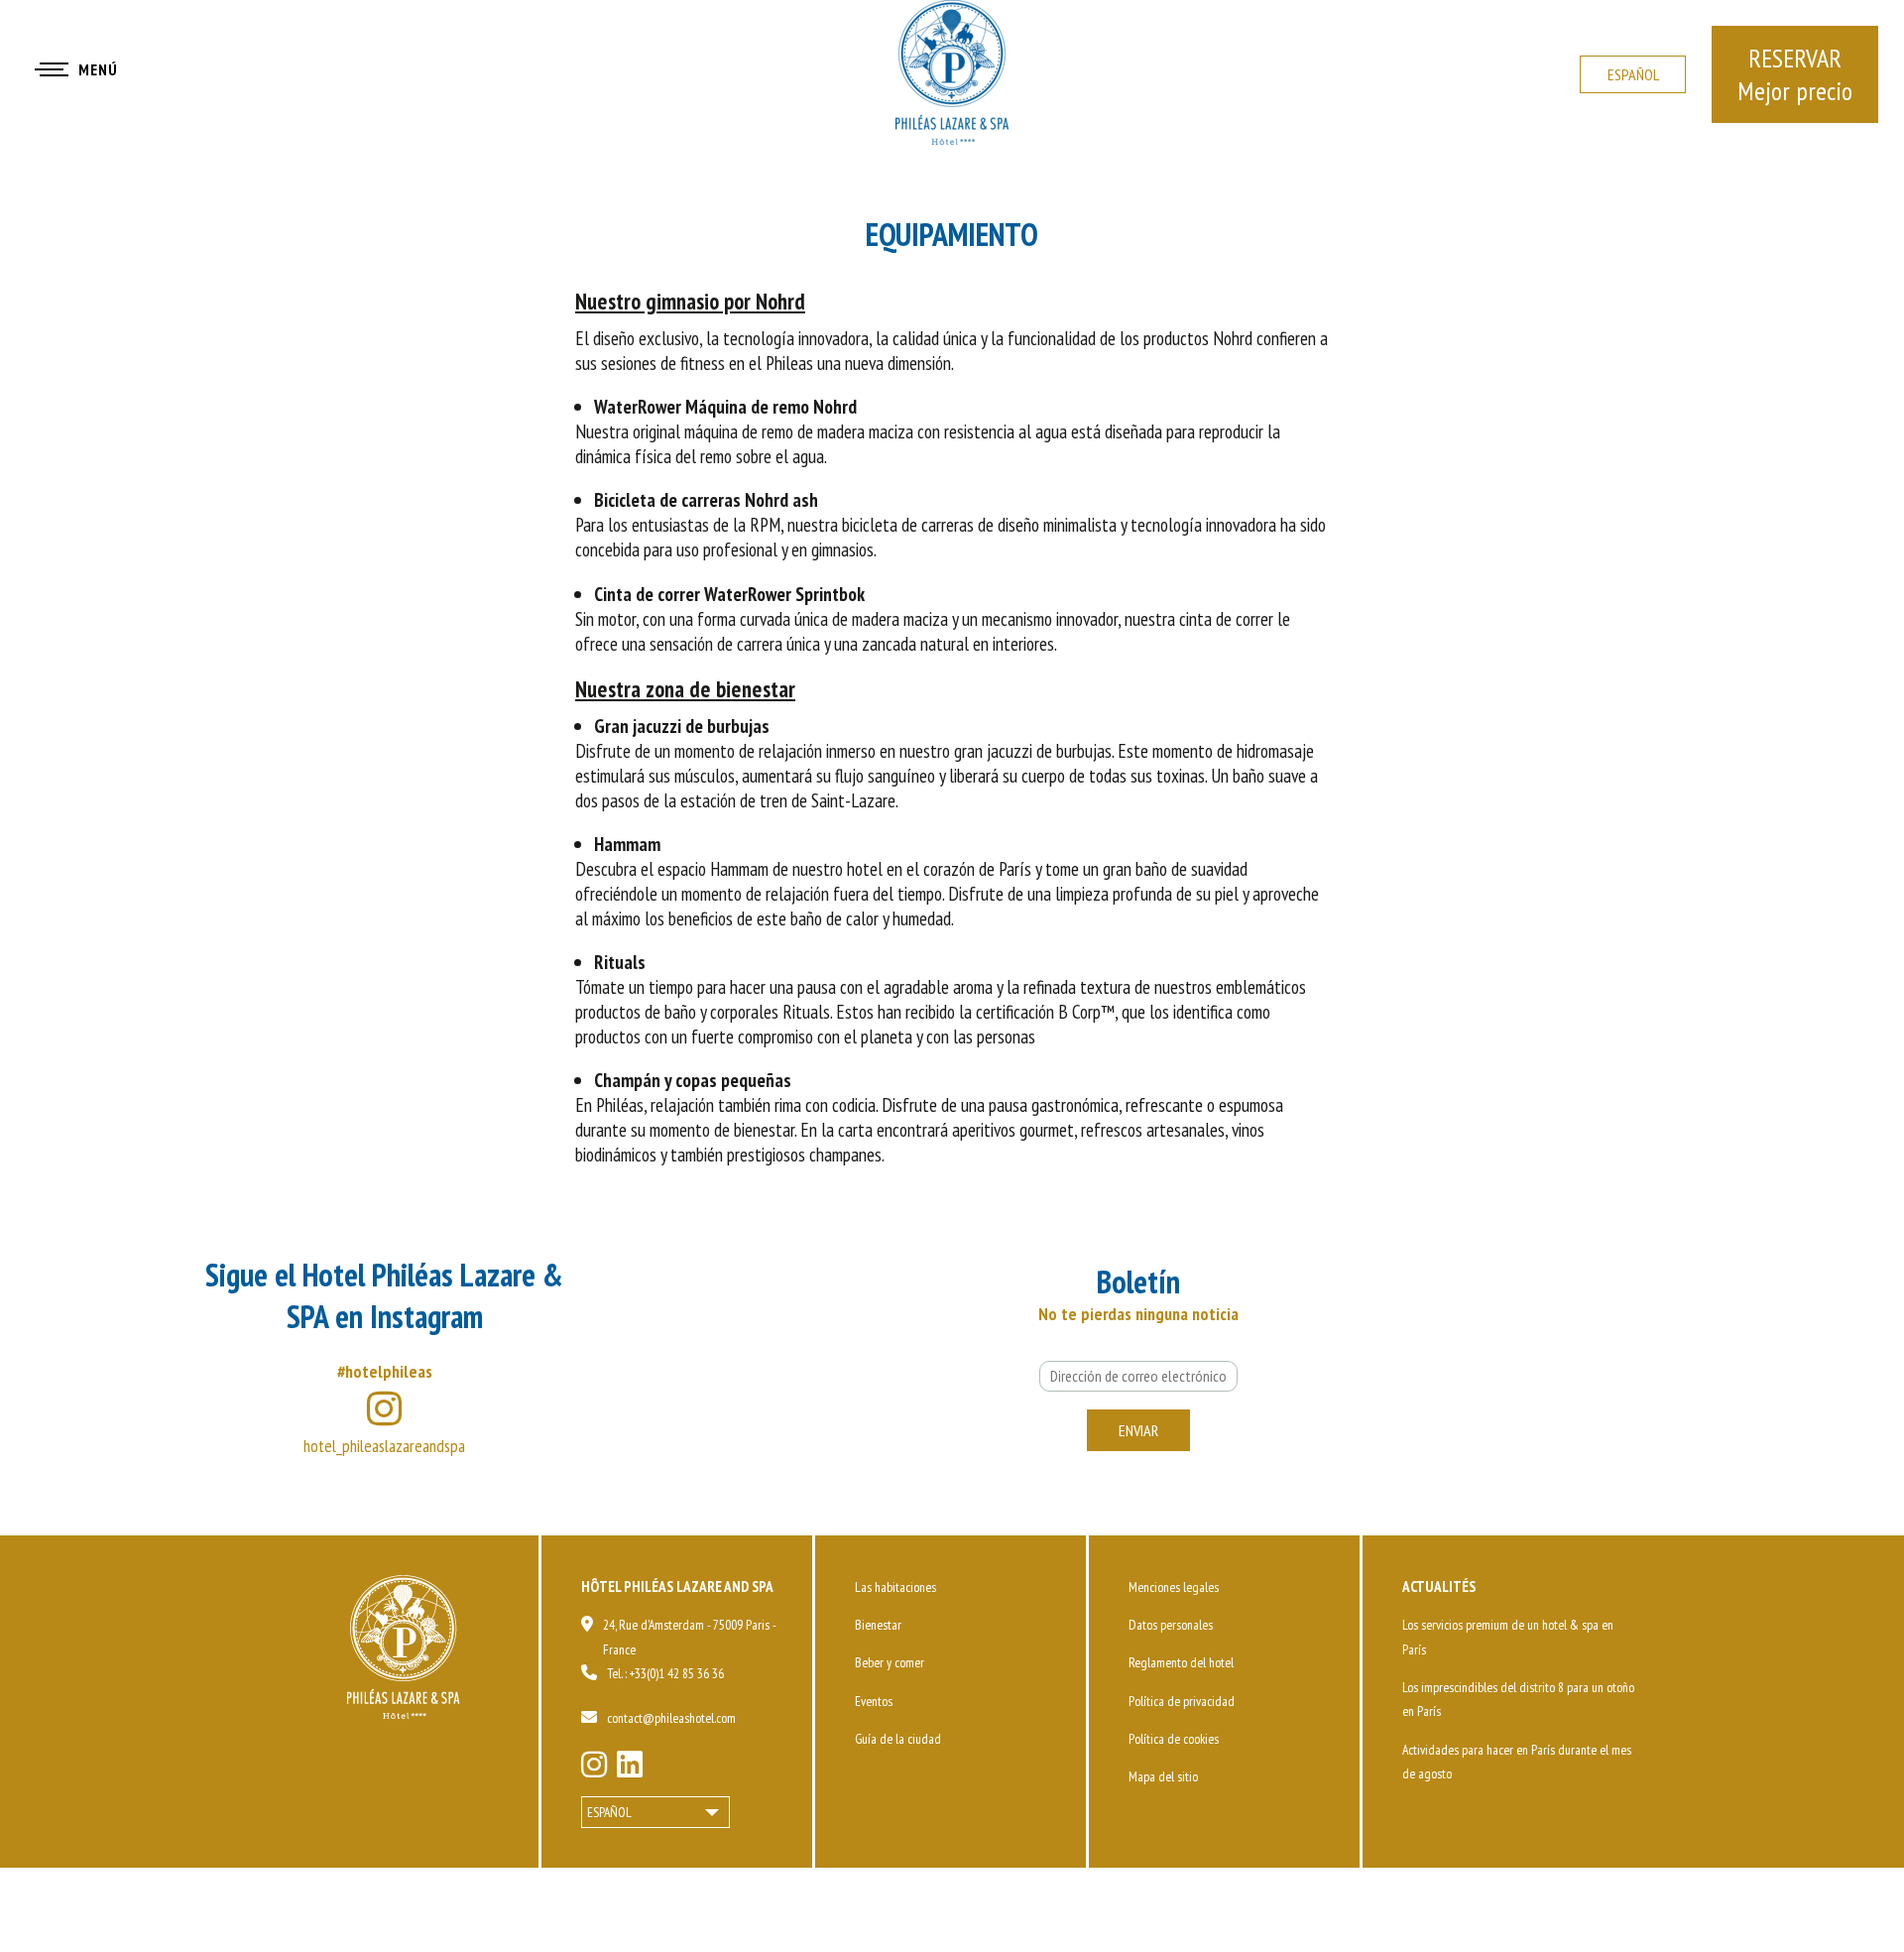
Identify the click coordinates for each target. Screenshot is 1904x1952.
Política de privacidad (1182, 1701)
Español (1633, 74)
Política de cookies (1174, 1739)
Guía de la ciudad (898, 1739)
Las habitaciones (895, 1587)
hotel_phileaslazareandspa (384, 1446)
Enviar (1138, 1430)
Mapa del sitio (1163, 1776)
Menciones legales (1174, 1587)
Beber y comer (890, 1662)
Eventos (874, 1701)
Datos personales (1171, 1625)
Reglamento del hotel (1181, 1662)
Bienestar (878, 1625)
